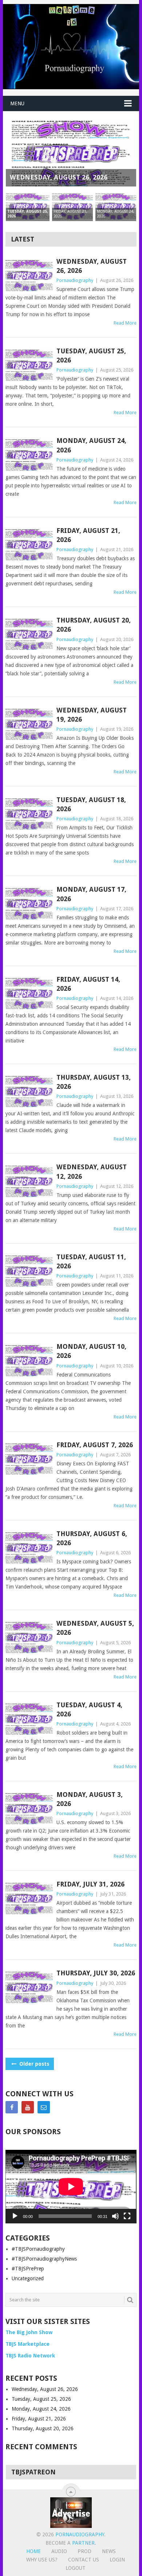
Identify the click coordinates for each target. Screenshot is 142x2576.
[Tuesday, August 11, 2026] (29, 1271)
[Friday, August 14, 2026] (29, 994)
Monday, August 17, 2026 (91, 894)
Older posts (33, 2064)
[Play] (15, 2216)
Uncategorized (28, 2278)
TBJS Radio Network (30, 2356)
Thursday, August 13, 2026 (94, 1082)
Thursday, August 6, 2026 (92, 1538)
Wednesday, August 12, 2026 (92, 1171)
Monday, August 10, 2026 (91, 1351)
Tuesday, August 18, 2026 (91, 804)
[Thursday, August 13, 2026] (29, 1091)
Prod (84, 2551)
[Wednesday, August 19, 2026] (29, 724)
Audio (59, 2551)
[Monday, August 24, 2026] (29, 455)
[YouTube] (28, 2107)
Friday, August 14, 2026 (88, 984)
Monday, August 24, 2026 (91, 445)
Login (117, 2560)
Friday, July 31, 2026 (90, 1884)
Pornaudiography (75, 280)
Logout (76, 2568)
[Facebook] (12, 2107)
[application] (71, 2187)
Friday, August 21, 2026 (88, 535)
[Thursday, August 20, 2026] (29, 634)
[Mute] (115, 2216)
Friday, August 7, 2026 (95, 1445)
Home (33, 2551)
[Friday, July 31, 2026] (29, 1898)
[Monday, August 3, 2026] (29, 1809)
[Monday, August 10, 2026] (29, 1361)
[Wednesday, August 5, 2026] (29, 1638)
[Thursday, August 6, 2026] (29, 1548)
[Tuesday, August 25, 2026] (29, 365)
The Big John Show (29, 2332)
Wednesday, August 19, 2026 (92, 715)
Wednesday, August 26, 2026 (92, 266)
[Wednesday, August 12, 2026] (29, 1181)
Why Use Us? (42, 2560)
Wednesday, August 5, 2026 (95, 1628)
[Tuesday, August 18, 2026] (29, 814)
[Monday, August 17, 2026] (29, 904)
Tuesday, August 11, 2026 (91, 1261)
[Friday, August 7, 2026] (29, 1459)
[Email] (44, 2107)
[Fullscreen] (127, 2216)
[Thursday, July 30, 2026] (29, 1987)
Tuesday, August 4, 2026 (89, 1709)
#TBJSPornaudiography (38, 2249)
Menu (17, 103)
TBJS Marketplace (27, 2344)
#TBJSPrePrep (28, 2269)
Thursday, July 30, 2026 (96, 1973)
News (109, 2551)
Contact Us (84, 2560)
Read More (125, 323)
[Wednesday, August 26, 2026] (29, 276)
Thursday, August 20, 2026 (94, 625)
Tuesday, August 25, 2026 (91, 356)
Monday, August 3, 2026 (90, 1799)
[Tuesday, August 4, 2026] (29, 1719)
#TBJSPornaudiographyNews (44, 2259)
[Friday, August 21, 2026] (29, 545)
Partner (83, 2543)
